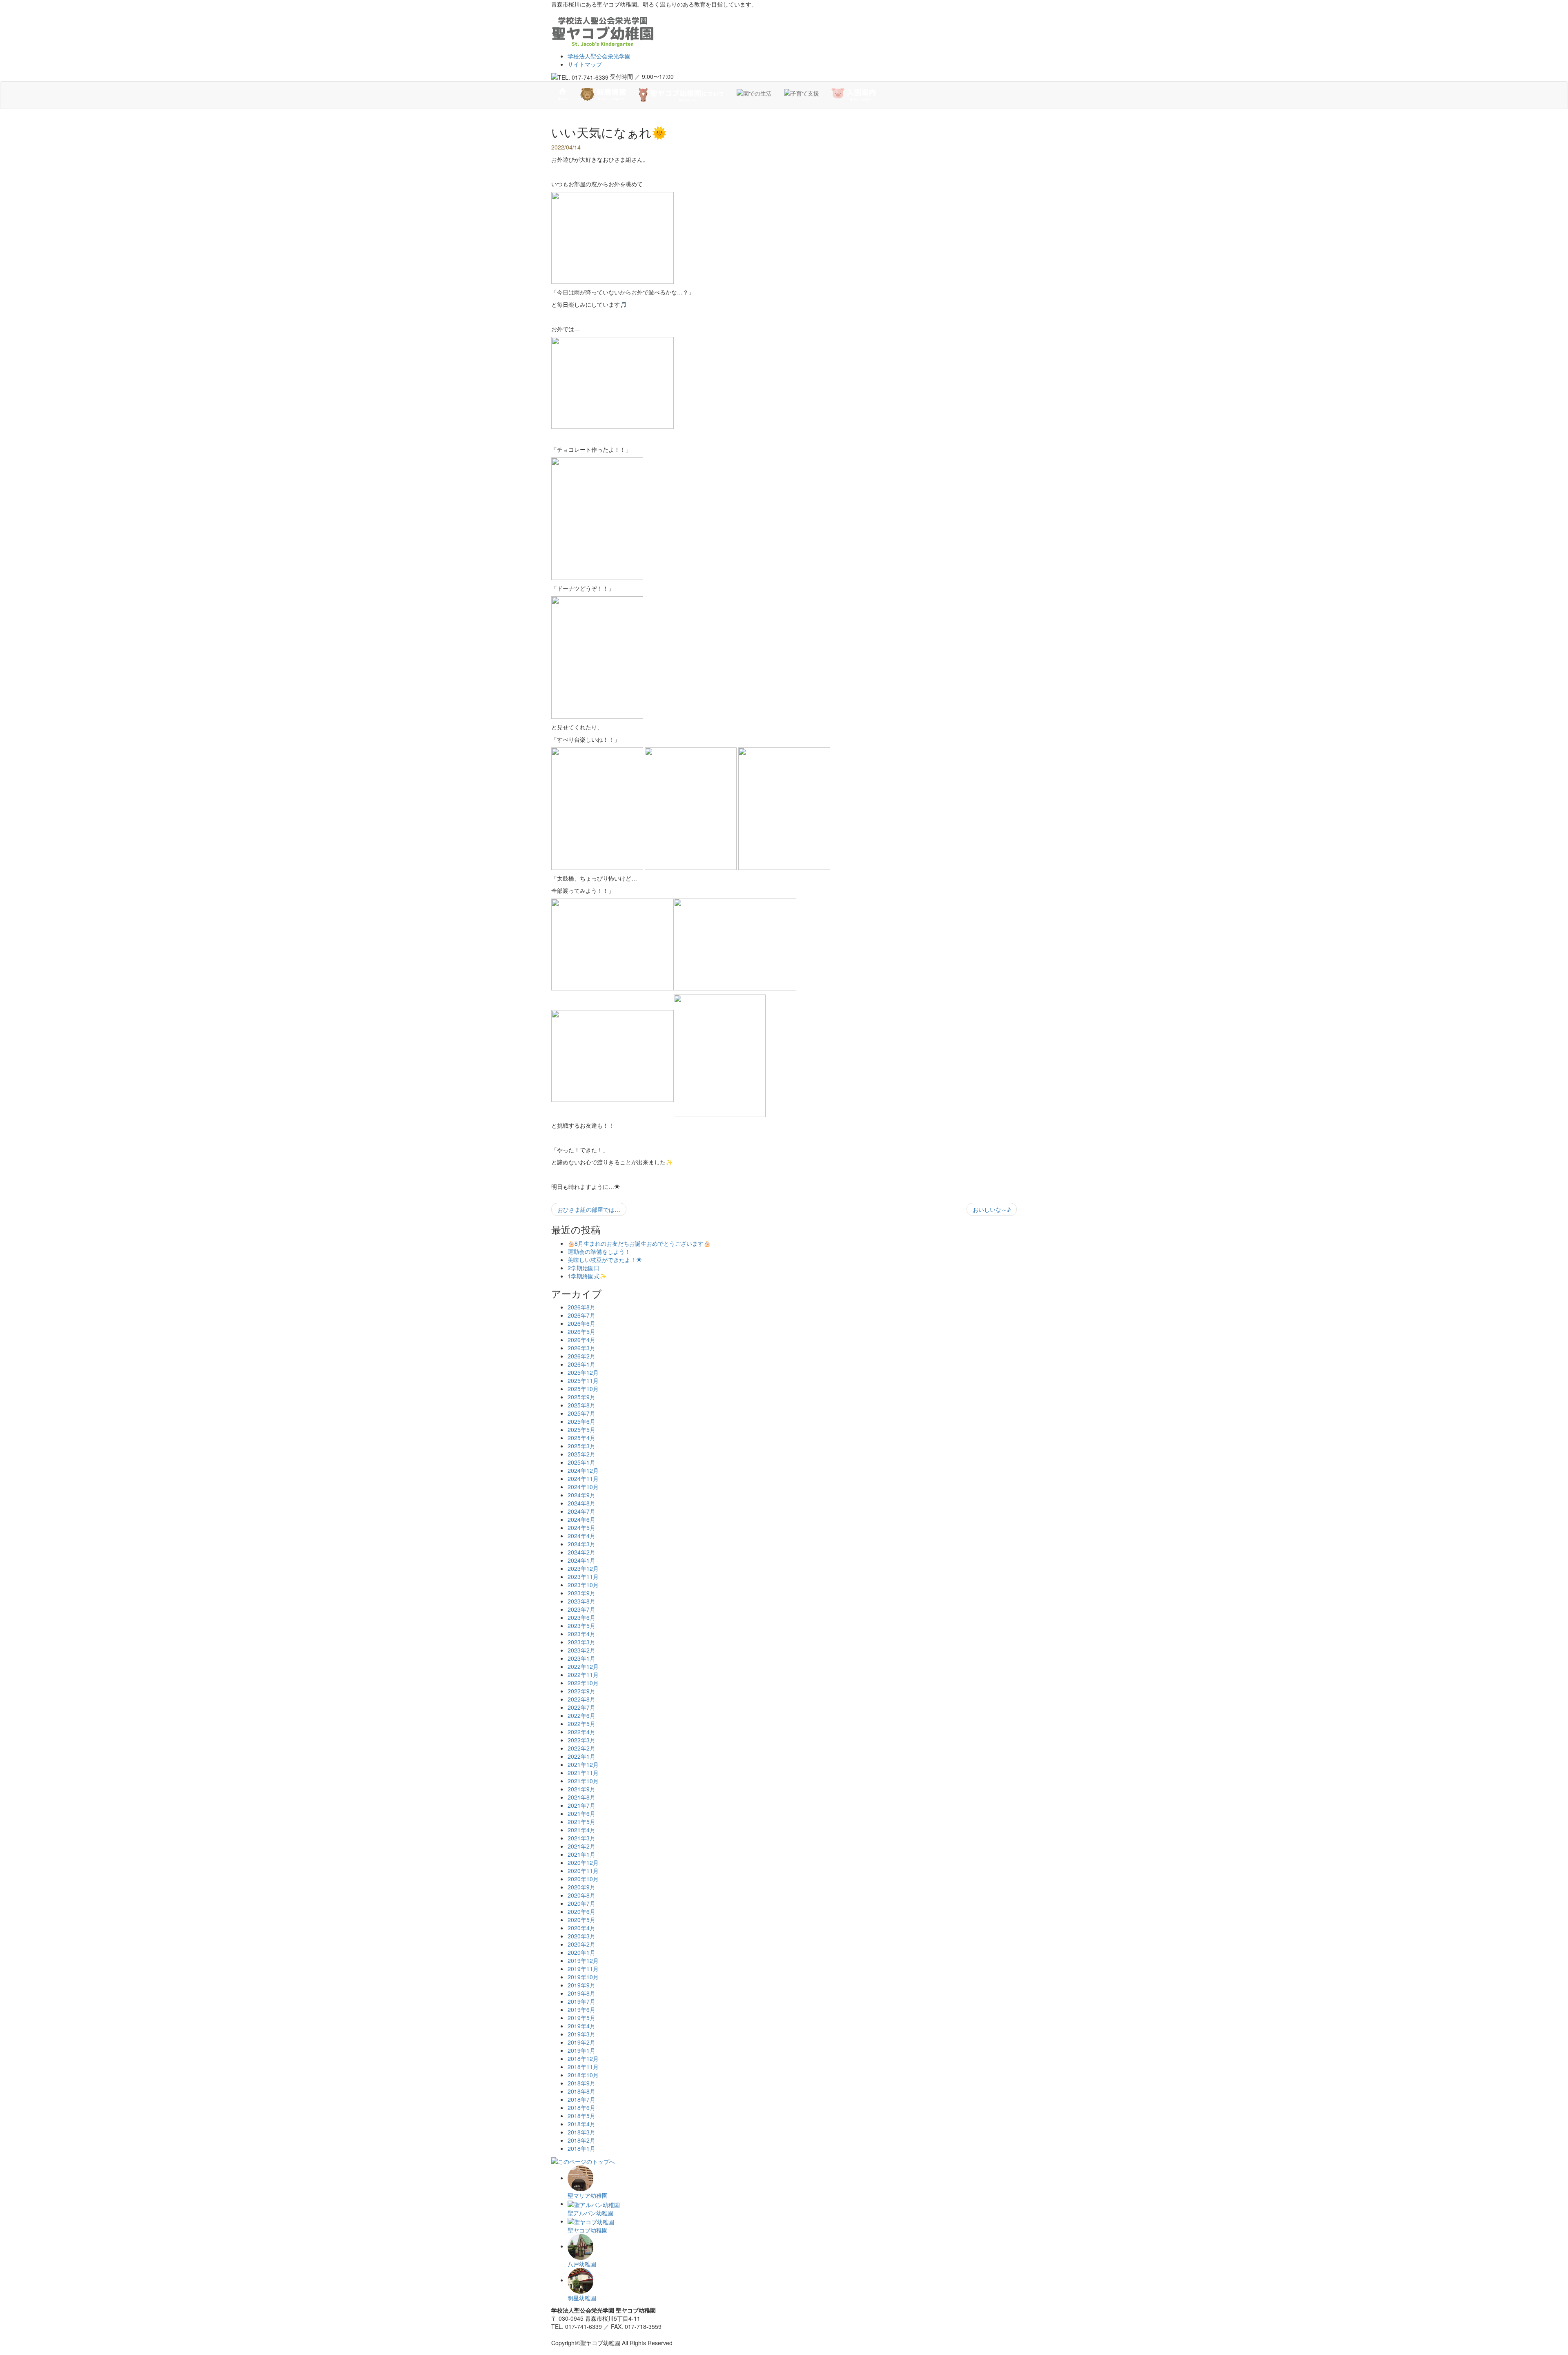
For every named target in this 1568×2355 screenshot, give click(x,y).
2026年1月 (581, 1364)
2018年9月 (581, 2083)
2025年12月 (583, 1372)
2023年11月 (583, 1577)
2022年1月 (581, 1756)
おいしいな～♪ (992, 1209)
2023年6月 (581, 1617)
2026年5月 (581, 1331)
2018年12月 (583, 2058)
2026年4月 (581, 1340)
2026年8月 (581, 1307)
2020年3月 (581, 1936)
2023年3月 (581, 1642)
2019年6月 (581, 2009)
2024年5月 (581, 1528)
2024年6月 (581, 1519)
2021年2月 (581, 1846)
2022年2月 (581, 1748)
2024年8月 (581, 1503)
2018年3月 (581, 2132)
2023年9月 (581, 1593)
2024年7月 (581, 1511)
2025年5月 (581, 1430)
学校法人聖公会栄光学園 (599, 56)
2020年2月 (581, 1944)
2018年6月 (581, 2107)
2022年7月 (581, 1707)
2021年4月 (581, 1830)
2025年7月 (581, 1413)
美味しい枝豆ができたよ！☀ (605, 1260)
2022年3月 (581, 1740)
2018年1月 (581, 2148)
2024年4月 (581, 1536)
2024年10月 (583, 1487)
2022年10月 (583, 1683)
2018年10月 (583, 2075)
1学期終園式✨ (587, 1276)
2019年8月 (581, 1993)
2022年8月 (581, 1699)
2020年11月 (583, 1871)
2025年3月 (581, 1446)
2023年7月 (581, 1609)
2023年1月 (581, 1658)
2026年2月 (581, 1356)
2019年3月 (581, 2034)
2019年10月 (583, 1977)
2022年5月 (581, 1724)
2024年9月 (581, 1495)
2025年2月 (581, 1454)
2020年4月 (581, 1928)
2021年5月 (581, 1822)
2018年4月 (581, 2124)
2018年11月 (583, 2067)
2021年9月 (581, 1789)
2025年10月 (583, 1389)
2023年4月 (581, 1634)
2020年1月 (581, 1952)
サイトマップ (585, 64)
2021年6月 (581, 1813)
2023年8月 (581, 1601)
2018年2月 (581, 2140)
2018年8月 (581, 2091)
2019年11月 (583, 1969)
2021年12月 (583, 1764)
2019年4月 (581, 2026)
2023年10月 (583, 1585)
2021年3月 (581, 1838)
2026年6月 (581, 1323)
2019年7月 (581, 2001)
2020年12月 (583, 1862)
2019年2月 (581, 2042)
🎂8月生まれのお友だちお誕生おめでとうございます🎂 (639, 1243)
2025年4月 (581, 1438)
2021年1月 (581, 1854)
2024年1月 (581, 1560)
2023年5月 (581, 1626)
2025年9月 (581, 1397)
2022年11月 (583, 1675)
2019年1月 (581, 2050)
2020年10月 (583, 1879)
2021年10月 (583, 1781)
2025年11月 (583, 1380)
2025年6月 (581, 1421)
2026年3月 (581, 1348)
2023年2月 (581, 1650)
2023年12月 (583, 1568)
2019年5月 (581, 2018)
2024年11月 (583, 1479)
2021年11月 (583, 1773)
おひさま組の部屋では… (589, 1209)
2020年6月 (581, 1911)
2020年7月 (581, 1903)
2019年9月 (581, 1985)
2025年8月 (581, 1405)
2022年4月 (581, 1732)
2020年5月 (581, 1920)
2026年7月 (581, 1315)
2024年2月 (581, 1552)
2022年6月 (581, 1715)
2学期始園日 (584, 1268)
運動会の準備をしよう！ (599, 1251)
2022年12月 (583, 1666)
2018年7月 (581, 2099)
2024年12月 (583, 1470)
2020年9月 (581, 1887)
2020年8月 (581, 1895)
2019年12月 (583, 1960)
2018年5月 (581, 2116)
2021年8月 (581, 1797)
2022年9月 (581, 1691)
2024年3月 (581, 1544)
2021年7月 (581, 1805)
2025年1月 (581, 1462)
